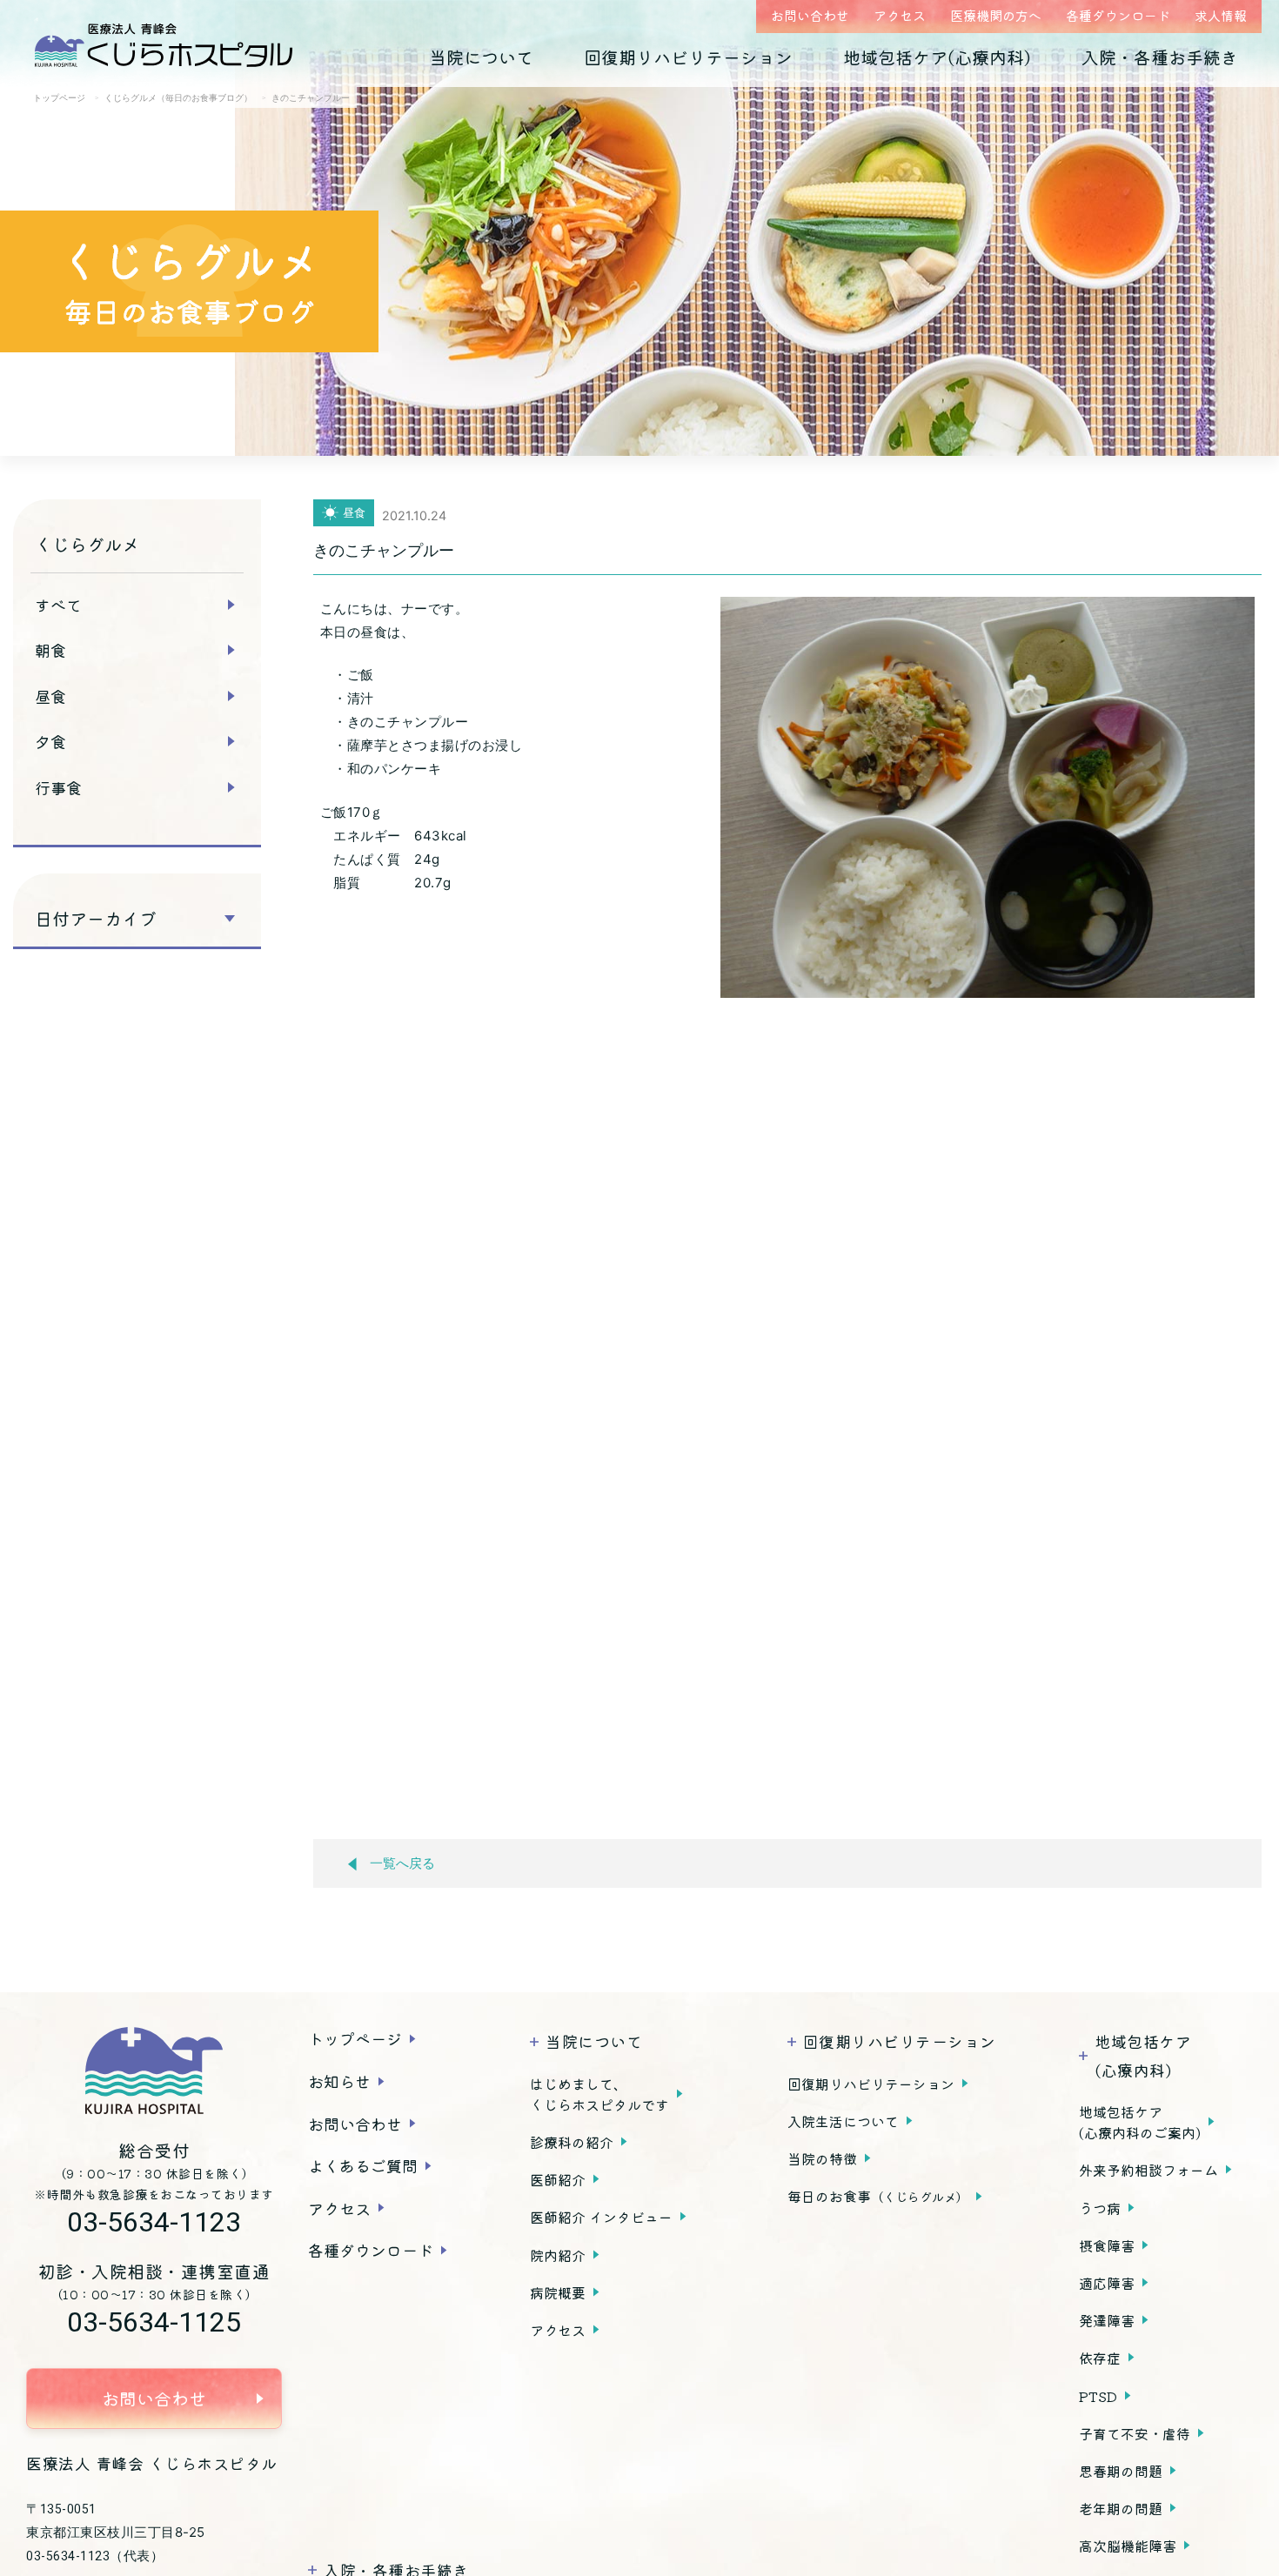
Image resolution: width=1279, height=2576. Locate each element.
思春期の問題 (1121, 2471)
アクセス (900, 15)
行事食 (58, 787)
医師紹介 (558, 2179)
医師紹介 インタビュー (601, 2217)
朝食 (50, 650)
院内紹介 (558, 2255)
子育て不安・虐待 (1135, 2433)
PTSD (1098, 2396)
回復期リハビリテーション (688, 57)
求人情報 (1221, 15)
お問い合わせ (810, 15)
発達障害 (1107, 2320)
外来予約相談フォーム (1148, 2170)
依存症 (1100, 2358)
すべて (58, 605)
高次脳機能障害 (1128, 2546)
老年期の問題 (1121, 2508)
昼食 (50, 696)
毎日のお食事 (878, 2196)
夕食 (50, 741)
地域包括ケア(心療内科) (937, 57)
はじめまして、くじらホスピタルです (599, 2094)
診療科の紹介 (572, 2142)
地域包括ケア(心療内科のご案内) (1140, 2122)
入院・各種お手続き (1160, 57)
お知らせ (339, 2081)
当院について (481, 57)
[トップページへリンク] (154, 2071)
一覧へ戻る (402, 1863)
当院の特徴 (822, 2158)
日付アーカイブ (96, 919)
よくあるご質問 (363, 2165)
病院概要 (558, 2292)
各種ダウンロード (1118, 15)
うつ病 (1100, 2208)
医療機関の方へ (996, 15)
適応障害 (1107, 2283)
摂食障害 (1107, 2245)
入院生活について (843, 2121)
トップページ (355, 2038)
